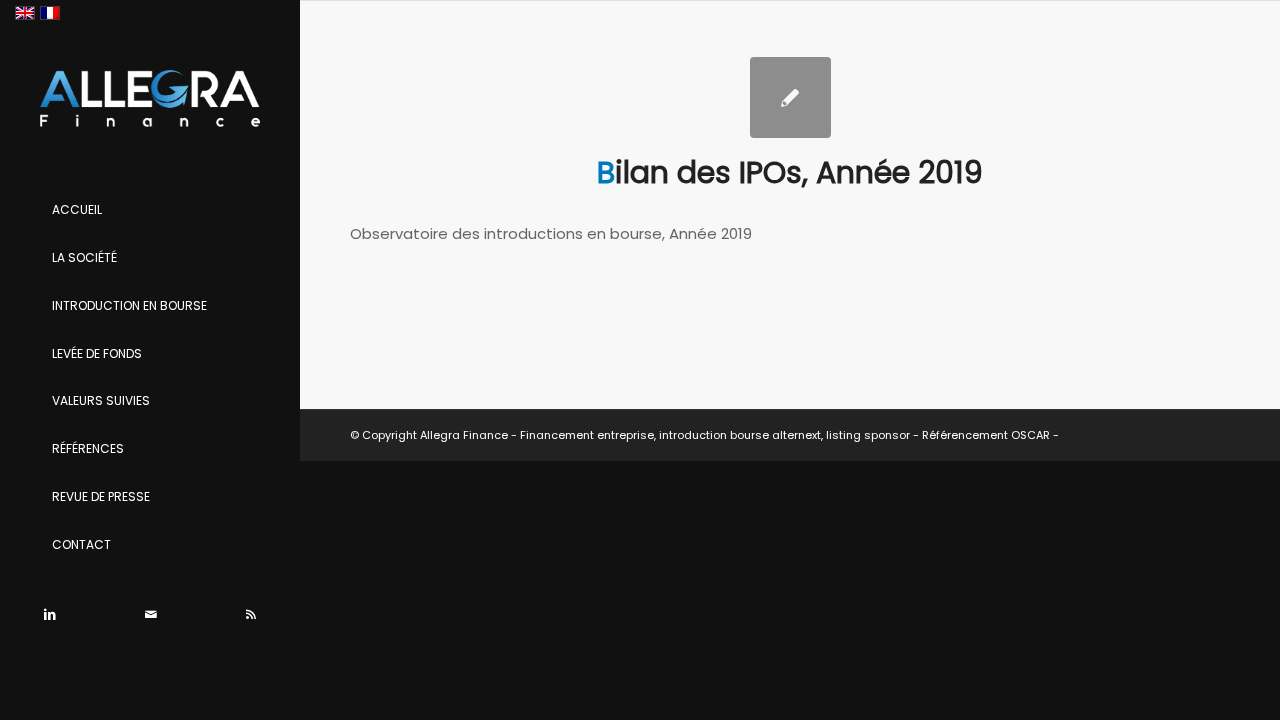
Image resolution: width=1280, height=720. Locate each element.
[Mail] (150, 615)
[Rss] (250, 615)
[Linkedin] (50, 615)
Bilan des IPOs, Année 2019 (790, 172)
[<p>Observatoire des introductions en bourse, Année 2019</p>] (790, 97)
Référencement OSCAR (986, 435)
